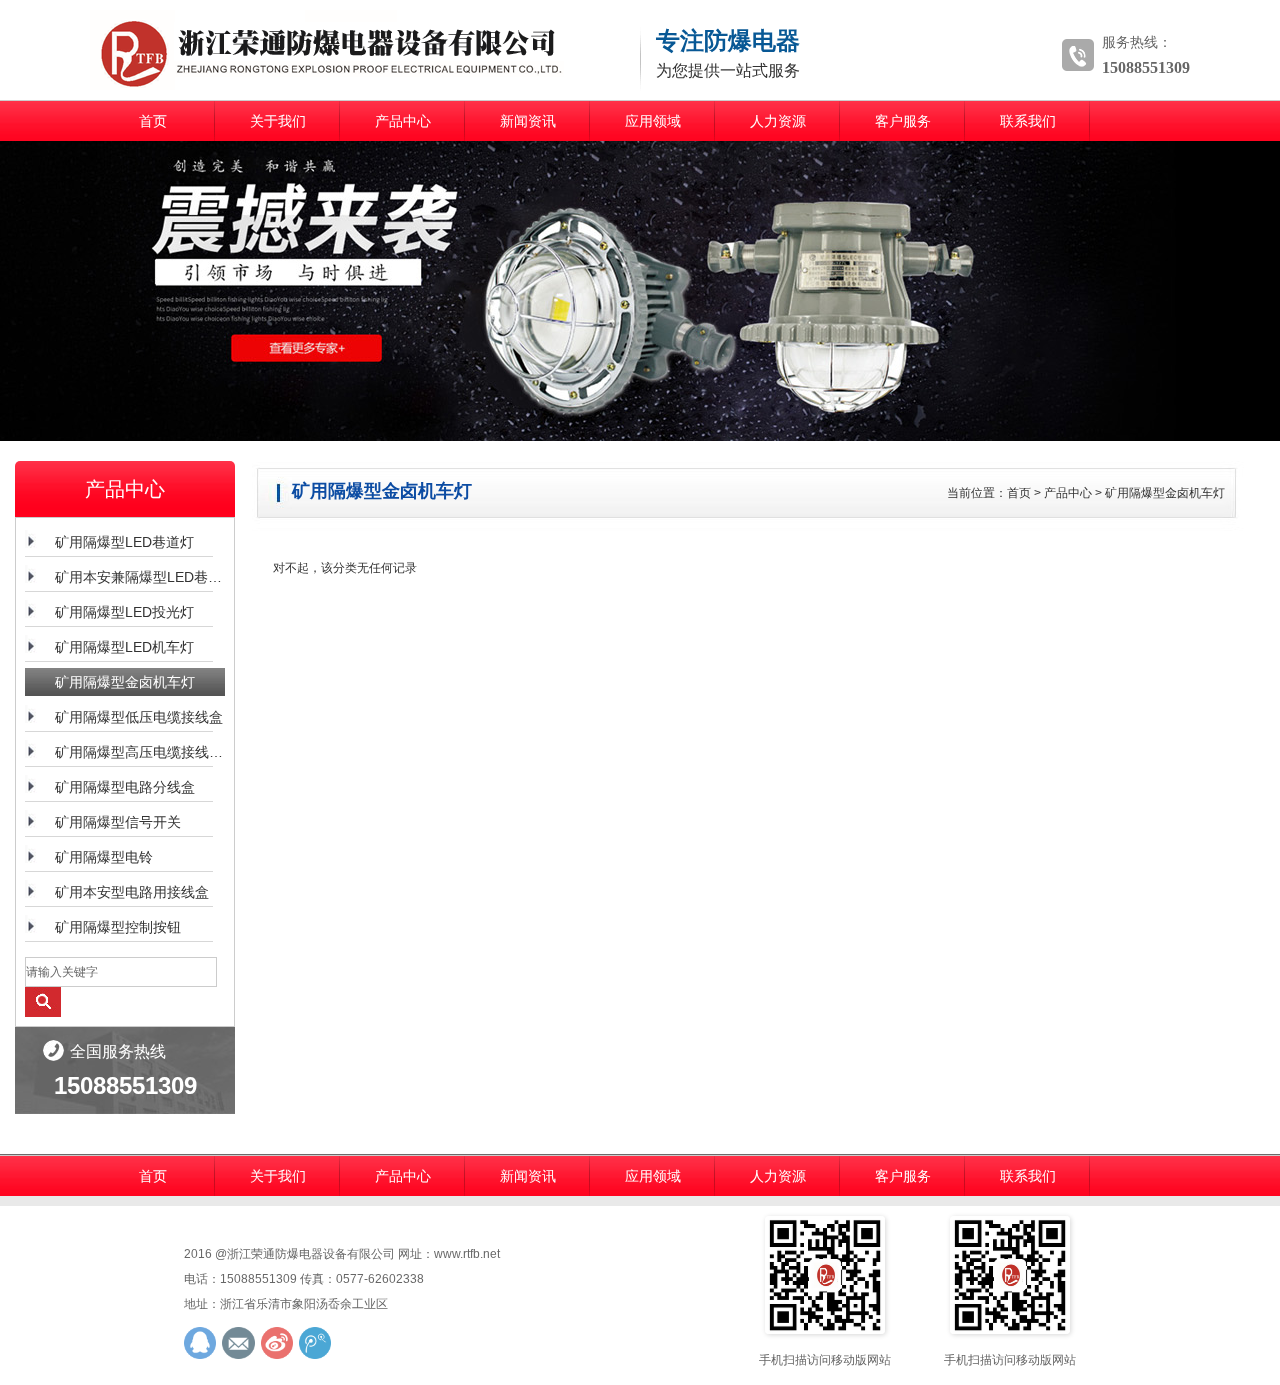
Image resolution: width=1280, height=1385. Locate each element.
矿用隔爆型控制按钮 (118, 927)
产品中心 (403, 121)
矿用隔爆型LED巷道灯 (124, 542)
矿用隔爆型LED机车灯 (124, 647)
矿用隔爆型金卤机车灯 (125, 682)
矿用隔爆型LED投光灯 (124, 612)
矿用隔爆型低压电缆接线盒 (139, 717)
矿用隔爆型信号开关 (118, 822)
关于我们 (278, 121)
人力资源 (778, 121)
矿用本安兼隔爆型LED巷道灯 (140, 577)
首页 (153, 121)
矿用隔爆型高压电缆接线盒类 (140, 752)
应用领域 (653, 121)
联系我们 (1028, 121)
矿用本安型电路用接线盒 (132, 892)
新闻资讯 (528, 121)
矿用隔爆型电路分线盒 (125, 787)
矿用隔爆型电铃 (104, 857)
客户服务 (903, 121)
